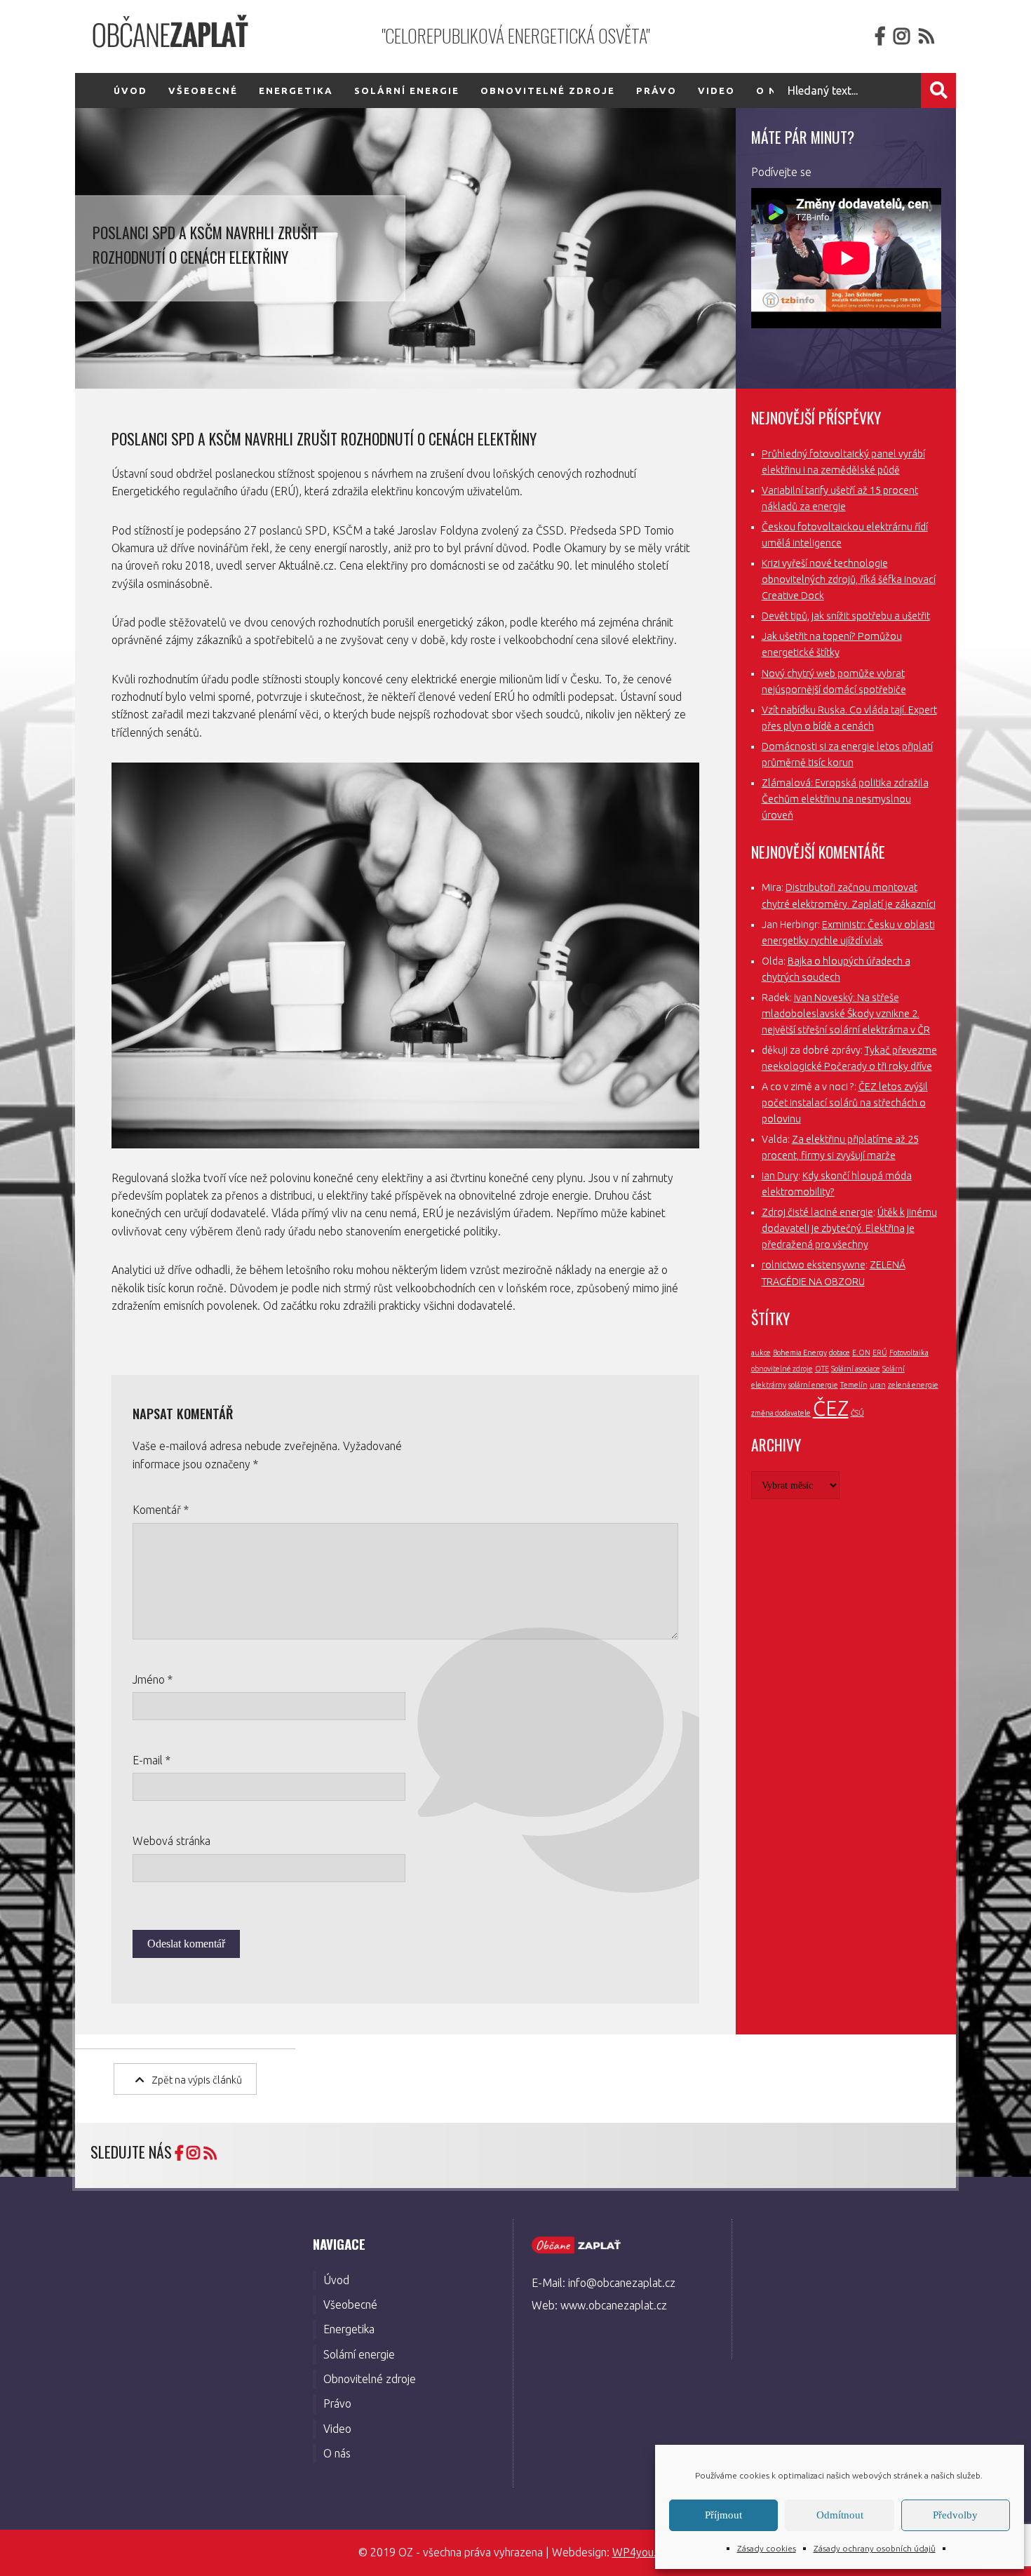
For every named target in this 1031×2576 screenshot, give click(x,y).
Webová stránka (171, 1841)
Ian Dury (780, 1176)
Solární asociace (856, 1369)
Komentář (161, 1510)
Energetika (296, 90)
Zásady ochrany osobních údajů (875, 2548)
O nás (337, 2453)
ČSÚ (857, 1413)
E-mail (151, 1760)
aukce (761, 1353)
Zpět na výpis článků (197, 2080)
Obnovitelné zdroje (548, 90)
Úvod (130, 90)
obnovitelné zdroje (782, 1369)
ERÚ (880, 1353)
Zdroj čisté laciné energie (817, 1212)
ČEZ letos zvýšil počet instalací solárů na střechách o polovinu (845, 1103)
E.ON (861, 1353)
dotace (840, 1353)
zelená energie (913, 1385)
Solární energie (407, 90)
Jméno (153, 1679)
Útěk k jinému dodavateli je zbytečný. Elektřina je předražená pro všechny (849, 1228)
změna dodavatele (781, 1413)
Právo (656, 90)
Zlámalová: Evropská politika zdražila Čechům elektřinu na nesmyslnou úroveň (845, 799)
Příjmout (723, 2515)
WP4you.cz (640, 2552)
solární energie (813, 1385)
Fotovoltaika (909, 1353)
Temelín (854, 1385)
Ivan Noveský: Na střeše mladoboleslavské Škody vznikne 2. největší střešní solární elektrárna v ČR (846, 1014)
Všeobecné (203, 90)
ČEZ (831, 1408)
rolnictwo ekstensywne (814, 1265)
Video (716, 90)
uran (878, 1385)
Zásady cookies (767, 2548)
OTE (822, 1369)
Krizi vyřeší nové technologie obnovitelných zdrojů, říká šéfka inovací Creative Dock (849, 579)
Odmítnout (840, 2515)
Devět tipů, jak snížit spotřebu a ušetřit (846, 616)
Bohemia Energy (800, 1353)
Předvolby (955, 2515)
